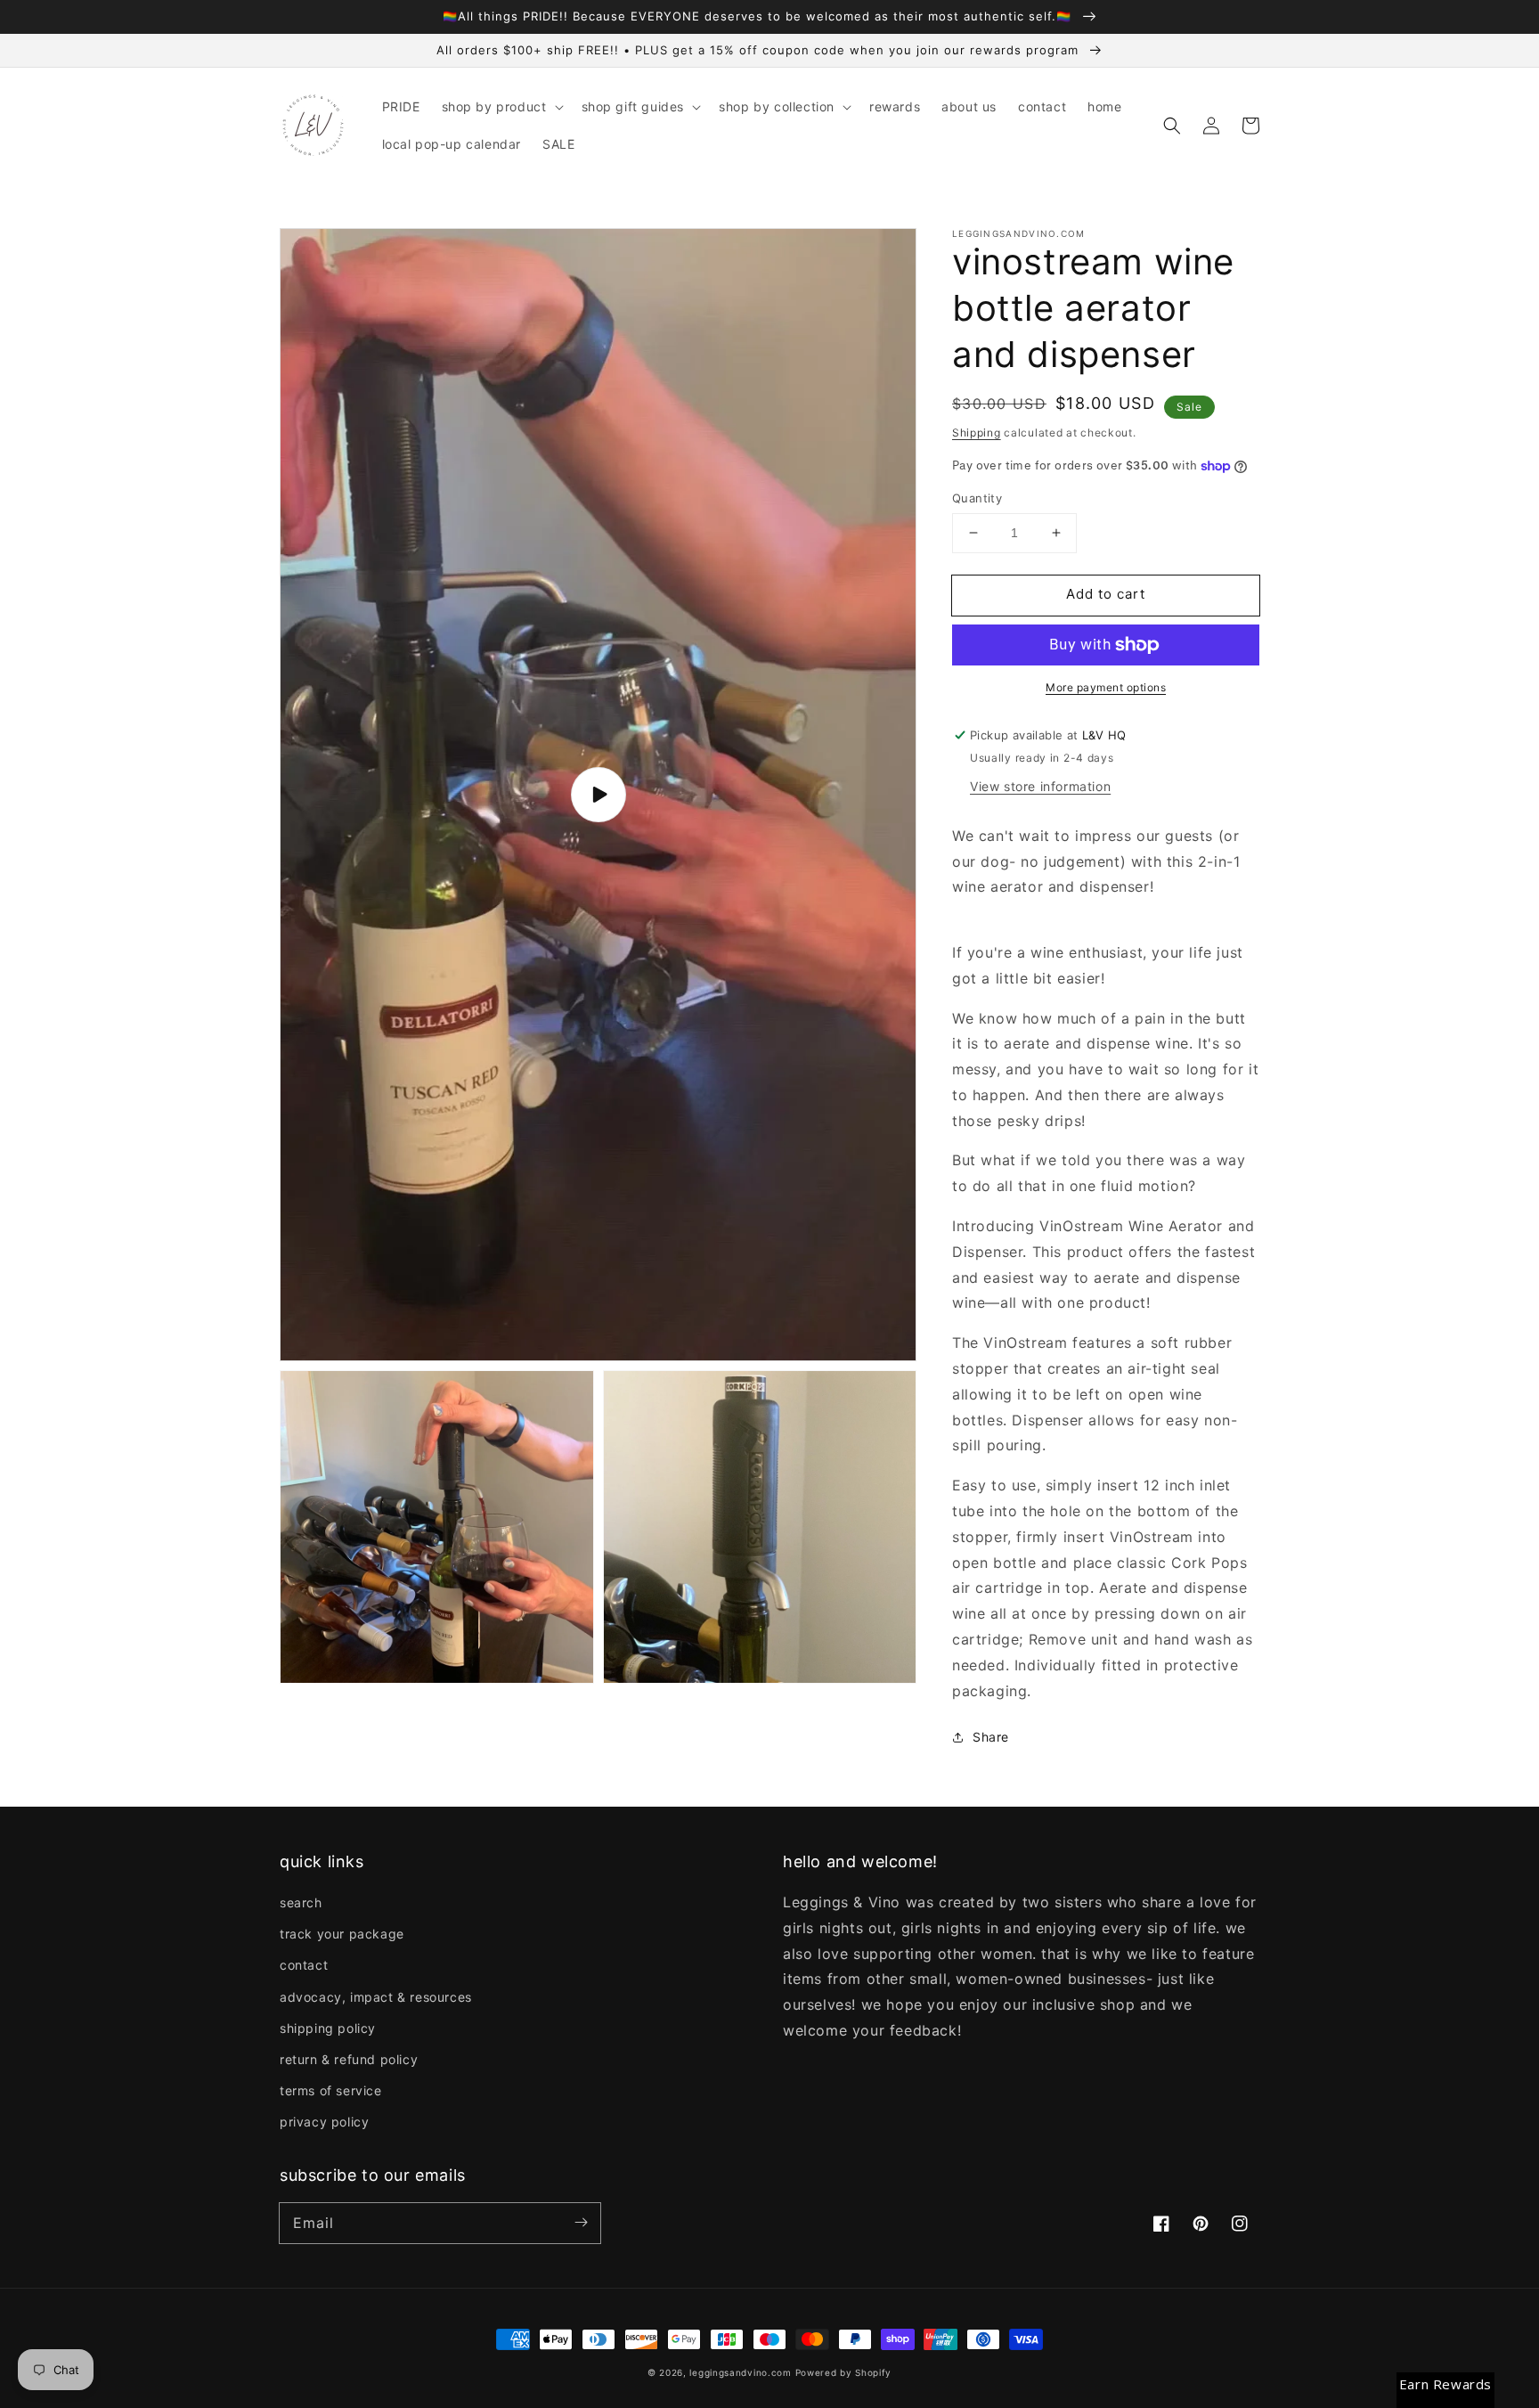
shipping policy (328, 2028)
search (301, 1902)
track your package (342, 1934)
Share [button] (991, 1737)
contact (304, 1965)
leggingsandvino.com (740, 2372)
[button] (501, 107)
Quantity (977, 498)
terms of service (331, 2090)
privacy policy (324, 2122)
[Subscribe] (581, 2223)
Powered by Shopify (844, 2372)
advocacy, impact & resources (376, 1997)
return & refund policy (349, 2059)
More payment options (1106, 687)
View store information (1040, 786)
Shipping (977, 433)
